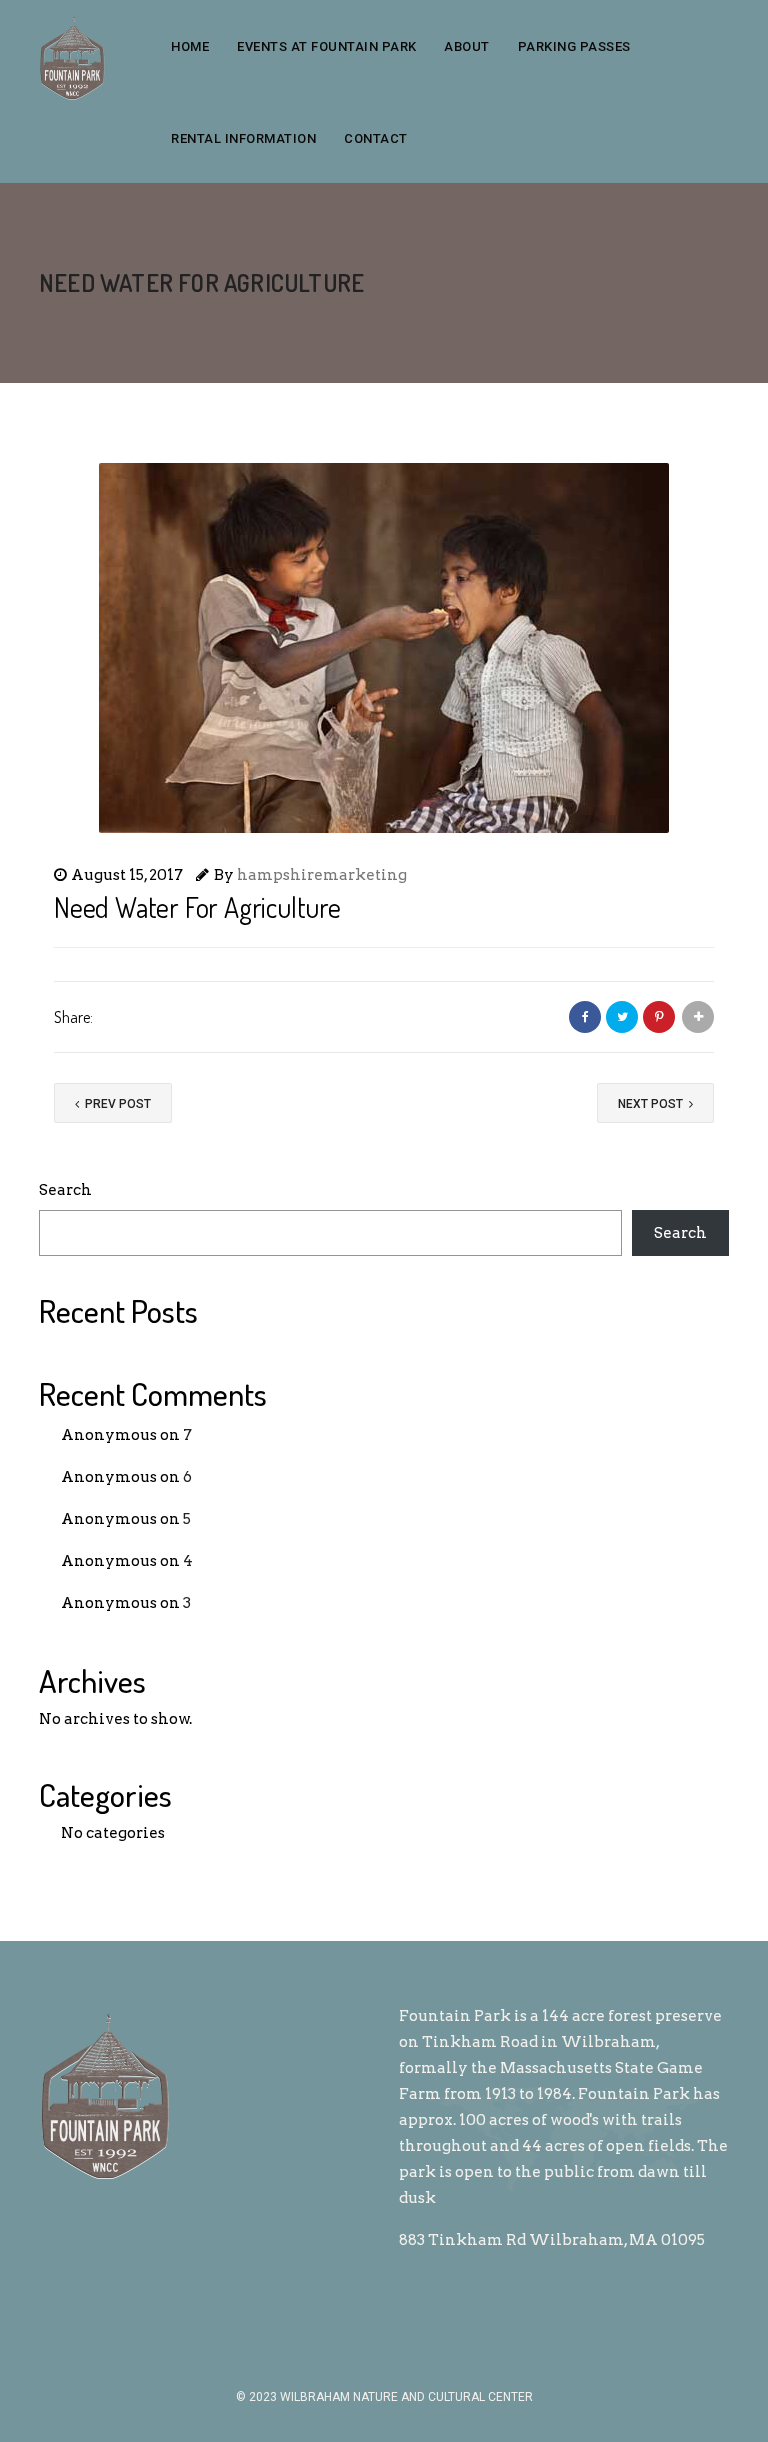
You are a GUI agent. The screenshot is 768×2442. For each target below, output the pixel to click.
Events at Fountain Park (327, 46)
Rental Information (243, 138)
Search (65, 1190)
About (467, 46)
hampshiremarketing (322, 875)
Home (190, 46)
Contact (376, 138)
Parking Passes (574, 46)
